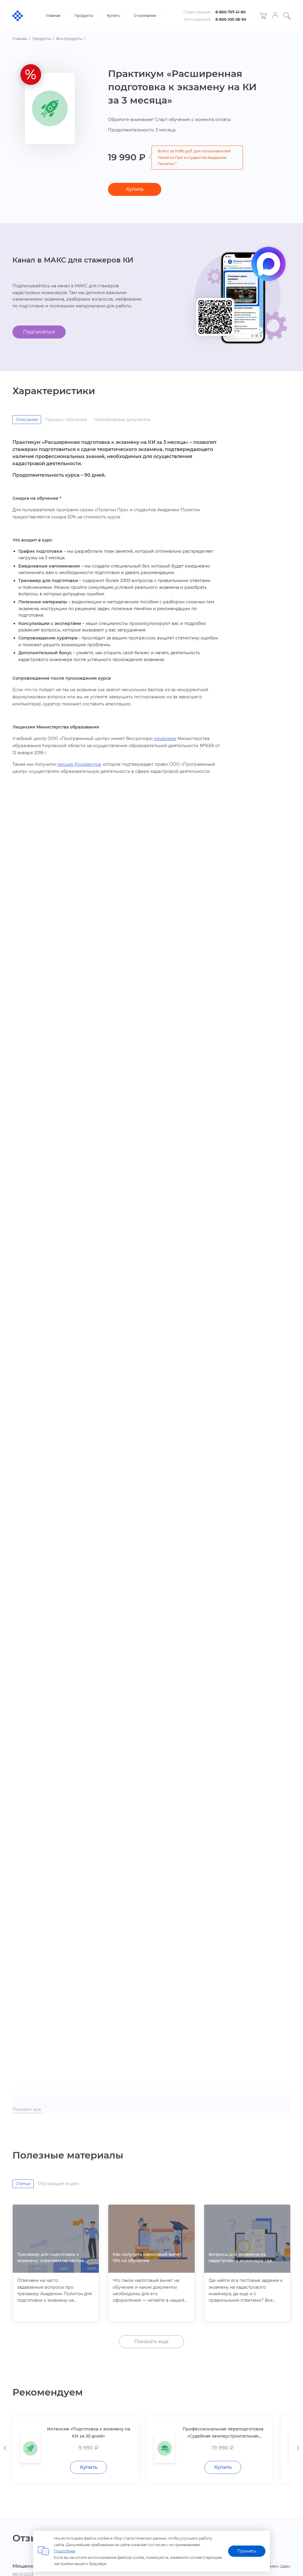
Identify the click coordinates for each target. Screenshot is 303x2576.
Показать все (27, 2109)
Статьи (23, 2184)
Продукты (84, 16)
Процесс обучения (66, 420)
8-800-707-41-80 (231, 12)
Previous (5, 2447)
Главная (54, 16)
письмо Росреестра (79, 764)
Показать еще (151, 2342)
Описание (27, 420)
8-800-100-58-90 (231, 19)
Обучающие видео (58, 2184)
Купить (114, 16)
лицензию (165, 739)
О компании (145, 16)
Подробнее (65, 2551)
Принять (247, 2551)
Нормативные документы (122, 420)
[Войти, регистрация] (275, 16)
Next (298, 2447)
